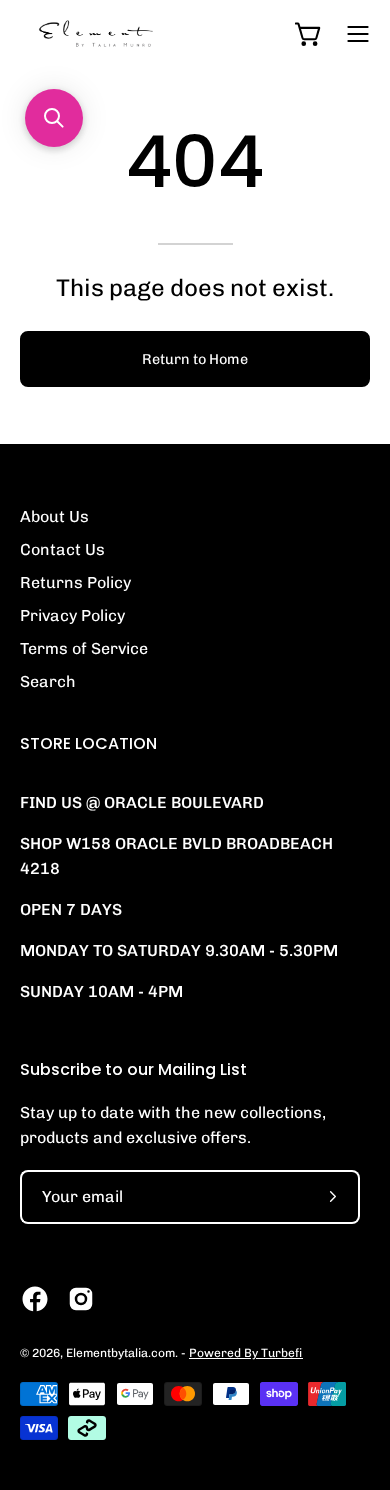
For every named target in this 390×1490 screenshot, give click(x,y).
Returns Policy (75, 582)
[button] (54, 118)
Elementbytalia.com (120, 1353)
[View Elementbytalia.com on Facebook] (35, 1299)
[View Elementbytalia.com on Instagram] (81, 1299)
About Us (54, 516)
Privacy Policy (72, 615)
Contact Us (62, 549)
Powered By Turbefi (246, 1353)
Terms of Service (84, 648)
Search (48, 681)
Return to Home (195, 359)
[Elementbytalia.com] (130, 33)
